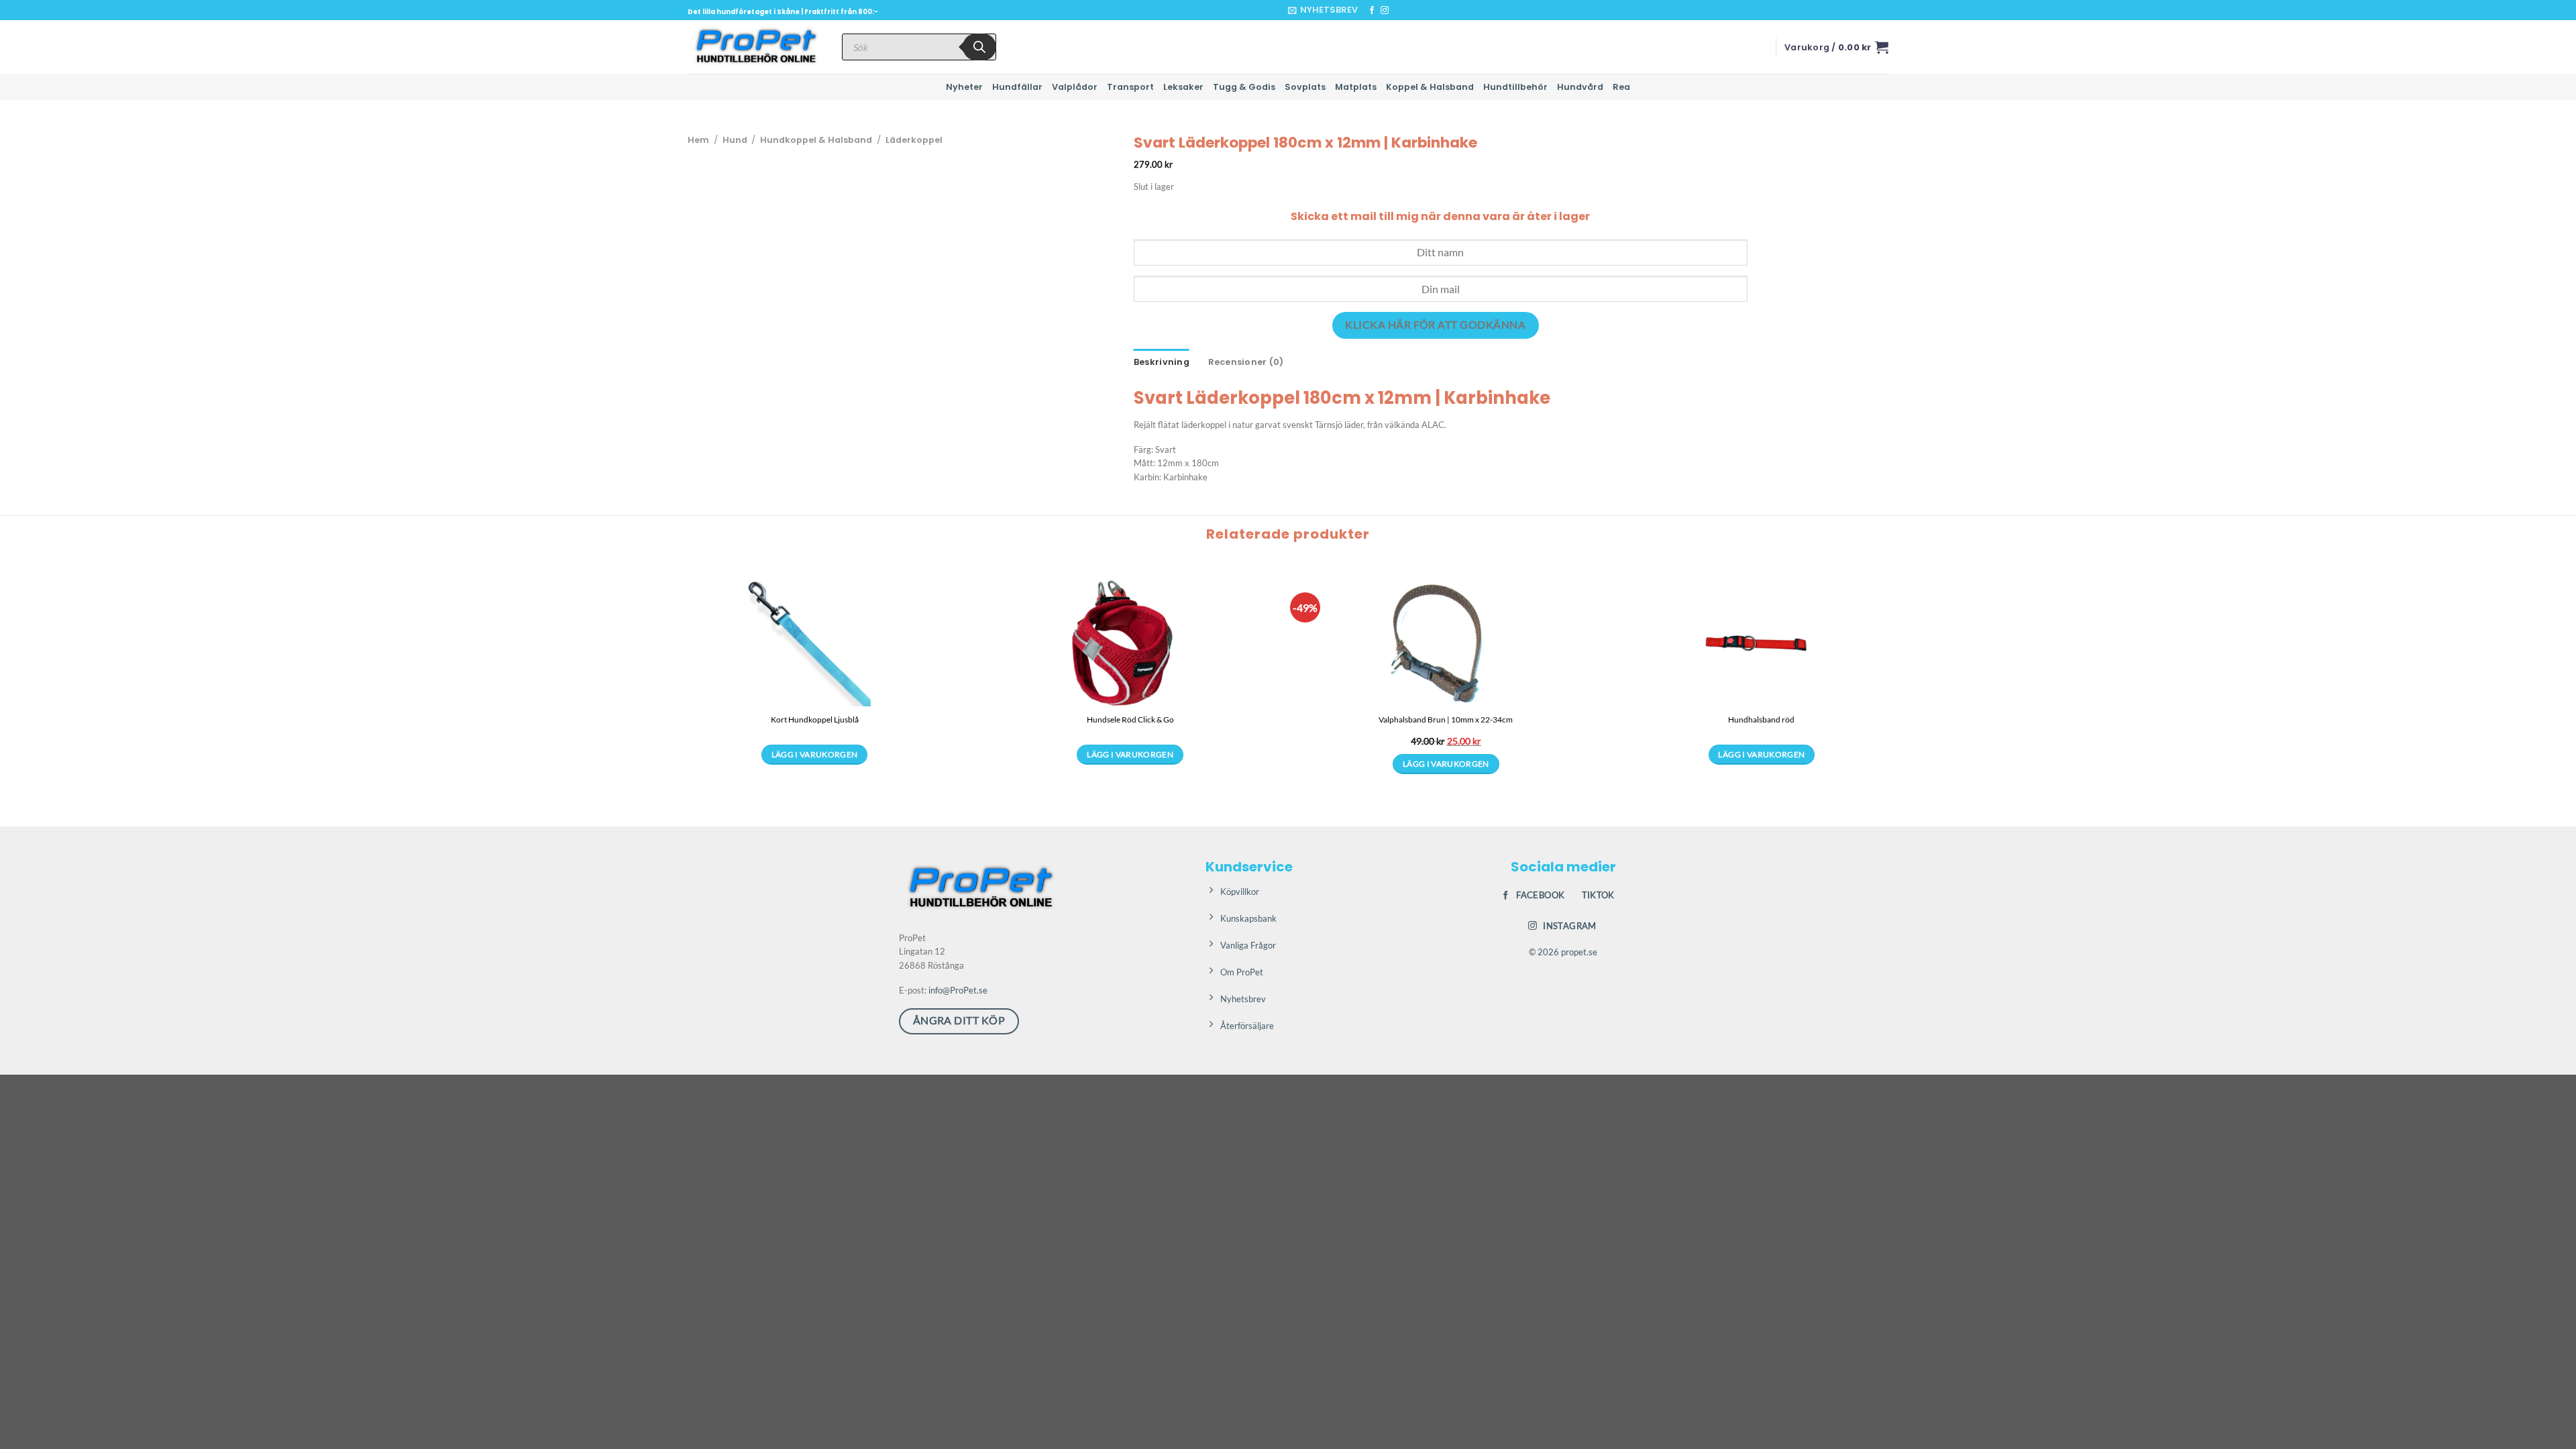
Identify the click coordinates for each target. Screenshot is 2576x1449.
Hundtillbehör (1515, 87)
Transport (1130, 87)
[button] (1323, 10)
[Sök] (979, 47)
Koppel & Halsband (1430, 87)
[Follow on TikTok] (1397, 11)
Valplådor (1075, 87)
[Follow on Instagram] (1385, 11)
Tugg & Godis (1244, 87)
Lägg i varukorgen (815, 754)
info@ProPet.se (958, 990)
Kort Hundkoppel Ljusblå (815, 719)
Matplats (1356, 87)
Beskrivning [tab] (1162, 362)
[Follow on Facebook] (1372, 11)
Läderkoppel (914, 140)
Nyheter (964, 87)
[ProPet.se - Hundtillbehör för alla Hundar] (755, 47)
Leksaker (1183, 87)
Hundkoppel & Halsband (816, 140)
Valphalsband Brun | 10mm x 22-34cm (1446, 719)
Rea (1621, 87)
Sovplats (1305, 87)
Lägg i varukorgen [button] (1446, 764)
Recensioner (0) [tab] (1246, 362)
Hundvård (1580, 87)
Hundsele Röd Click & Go (1130, 719)
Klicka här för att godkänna (1435, 325)
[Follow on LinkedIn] (1410, 11)
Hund (735, 140)
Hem (698, 140)
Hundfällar (1017, 87)
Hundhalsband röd (1761, 719)
